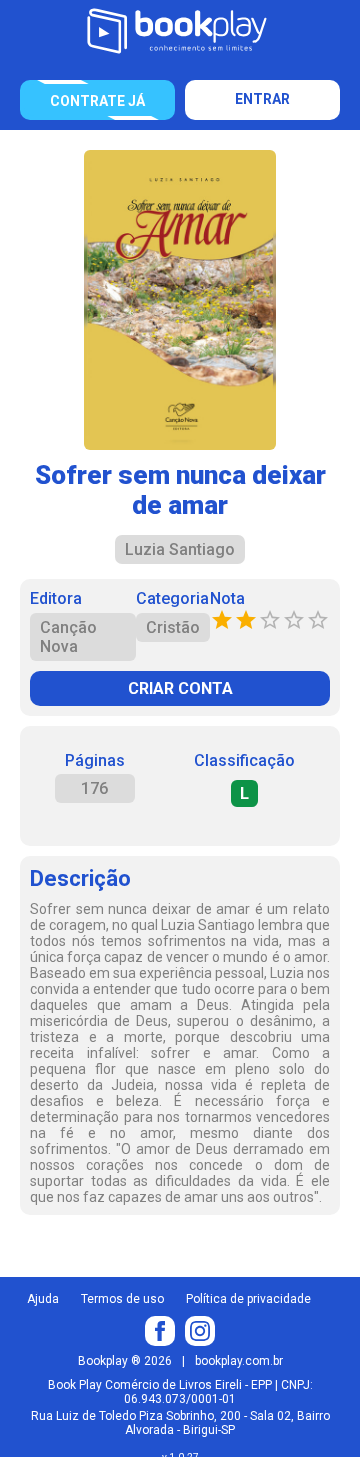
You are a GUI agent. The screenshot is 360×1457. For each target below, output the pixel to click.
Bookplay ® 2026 (125, 1361)
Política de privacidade (248, 1299)
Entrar (262, 99)
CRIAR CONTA (180, 688)
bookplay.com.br (239, 1361)
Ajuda (43, 1299)
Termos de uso (122, 1299)
